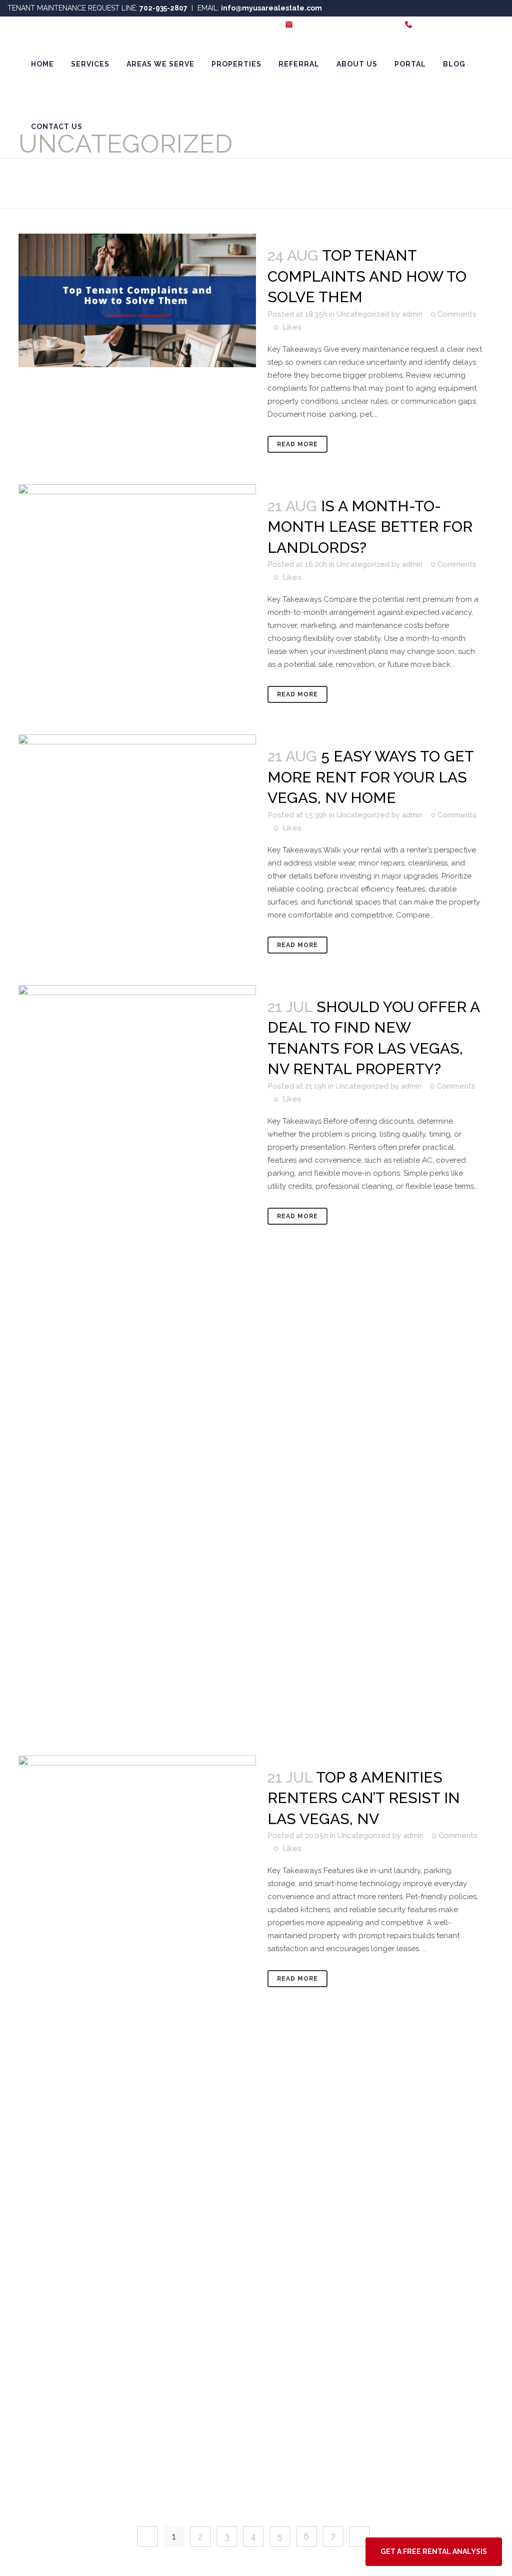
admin (412, 314)
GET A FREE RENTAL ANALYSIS (345, 25)
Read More (297, 444)
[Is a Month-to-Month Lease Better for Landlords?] (137, 551)
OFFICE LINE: (459, 25)
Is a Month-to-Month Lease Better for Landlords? (370, 527)
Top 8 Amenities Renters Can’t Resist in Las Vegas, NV (364, 1798)
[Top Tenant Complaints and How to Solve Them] (137, 300)
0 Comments (454, 314)
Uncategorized (363, 314)
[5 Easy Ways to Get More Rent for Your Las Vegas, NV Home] (137, 801)
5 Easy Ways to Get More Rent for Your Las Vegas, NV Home (370, 777)
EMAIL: (260, 8)
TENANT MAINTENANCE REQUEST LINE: (97, 8)
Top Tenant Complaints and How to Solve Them (367, 276)
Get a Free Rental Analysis (434, 2551)
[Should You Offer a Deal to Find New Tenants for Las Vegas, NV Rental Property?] (137, 1360)
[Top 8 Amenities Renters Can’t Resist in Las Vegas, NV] (137, 2131)
